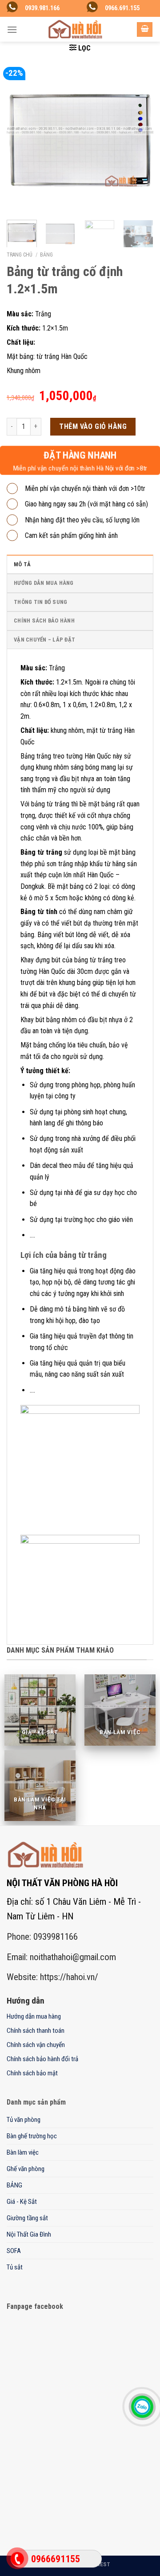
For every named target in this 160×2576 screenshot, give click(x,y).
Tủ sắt (15, 2267)
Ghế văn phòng (26, 2169)
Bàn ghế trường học (32, 2136)
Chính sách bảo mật (32, 2073)
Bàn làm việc (23, 2152)
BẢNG (46, 255)
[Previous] (21, 140)
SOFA (14, 2251)
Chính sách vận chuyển (36, 2045)
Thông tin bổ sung (40, 602)
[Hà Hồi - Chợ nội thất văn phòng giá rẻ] (75, 29)
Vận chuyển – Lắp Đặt (44, 640)
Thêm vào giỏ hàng (93, 426)
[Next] (139, 140)
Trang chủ (20, 255)
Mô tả (22, 564)
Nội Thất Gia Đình (29, 2234)
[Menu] (12, 29)
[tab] (80, 564)
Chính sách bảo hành (44, 621)
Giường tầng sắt (27, 2218)
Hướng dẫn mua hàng (44, 583)
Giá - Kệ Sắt (22, 2202)
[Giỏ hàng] (145, 29)
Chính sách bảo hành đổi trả (42, 2059)
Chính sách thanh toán (36, 2031)
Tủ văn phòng (24, 2120)
